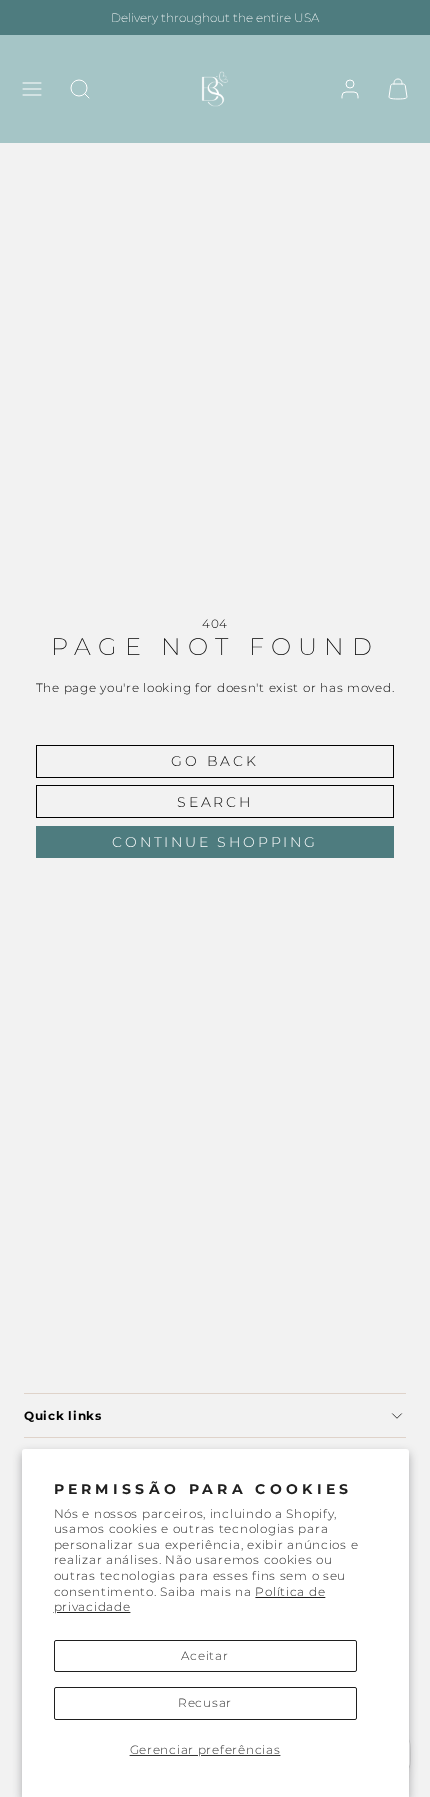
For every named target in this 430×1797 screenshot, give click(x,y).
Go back (215, 761)
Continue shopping (215, 842)
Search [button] (215, 802)
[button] (32, 89)
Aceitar (204, 1655)
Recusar (205, 1702)
